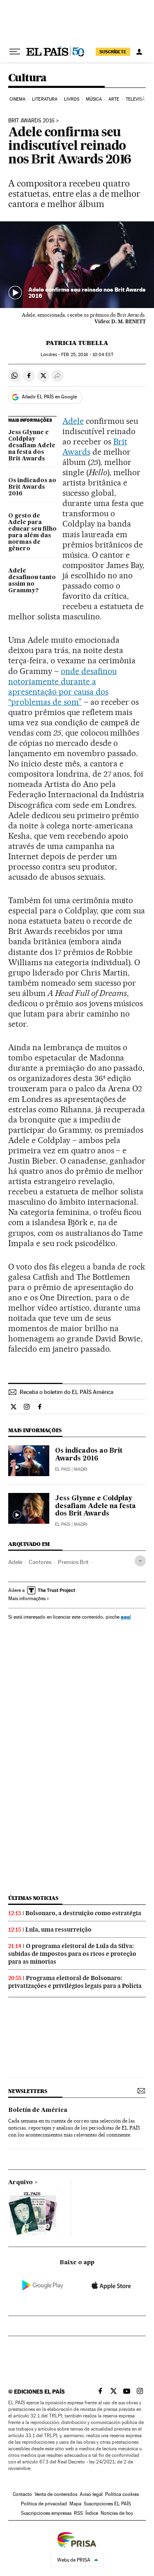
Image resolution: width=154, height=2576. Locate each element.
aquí (126, 1617)
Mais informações (27, 1598)
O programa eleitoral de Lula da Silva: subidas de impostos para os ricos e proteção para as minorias (72, 1954)
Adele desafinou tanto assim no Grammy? (32, 581)
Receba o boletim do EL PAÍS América (67, 1392)
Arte (114, 99)
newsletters (28, 2091)
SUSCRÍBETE (113, 52)
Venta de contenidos (56, 2494)
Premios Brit (73, 1562)
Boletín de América (38, 2110)
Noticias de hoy (117, 2513)
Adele (73, 421)
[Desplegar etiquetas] (140, 1561)
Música (94, 99)
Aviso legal (91, 2494)
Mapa (75, 2504)
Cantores (40, 1562)
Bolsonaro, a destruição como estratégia (83, 1913)
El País (63, 1469)
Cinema (18, 99)
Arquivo (21, 2183)
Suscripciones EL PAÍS (107, 2504)
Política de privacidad (44, 2504)
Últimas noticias (33, 1898)
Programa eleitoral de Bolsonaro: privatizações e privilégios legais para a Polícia (75, 1982)
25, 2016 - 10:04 (87, 355)
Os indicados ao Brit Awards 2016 (32, 487)
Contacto (22, 2494)
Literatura (45, 99)
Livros (72, 99)
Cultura (28, 78)
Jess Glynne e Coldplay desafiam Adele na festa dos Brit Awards (32, 446)
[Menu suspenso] (15, 52)
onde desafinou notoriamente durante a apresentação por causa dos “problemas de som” (62, 687)
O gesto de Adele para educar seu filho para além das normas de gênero (32, 532)
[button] (77, 265)
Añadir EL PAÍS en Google (49, 397)
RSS (78, 2513)
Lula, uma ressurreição (59, 1930)
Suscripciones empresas (46, 2513)
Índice (92, 2513)
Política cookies (122, 2494)
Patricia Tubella (77, 343)
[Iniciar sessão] (139, 52)
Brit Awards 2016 (31, 121)
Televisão (137, 99)
